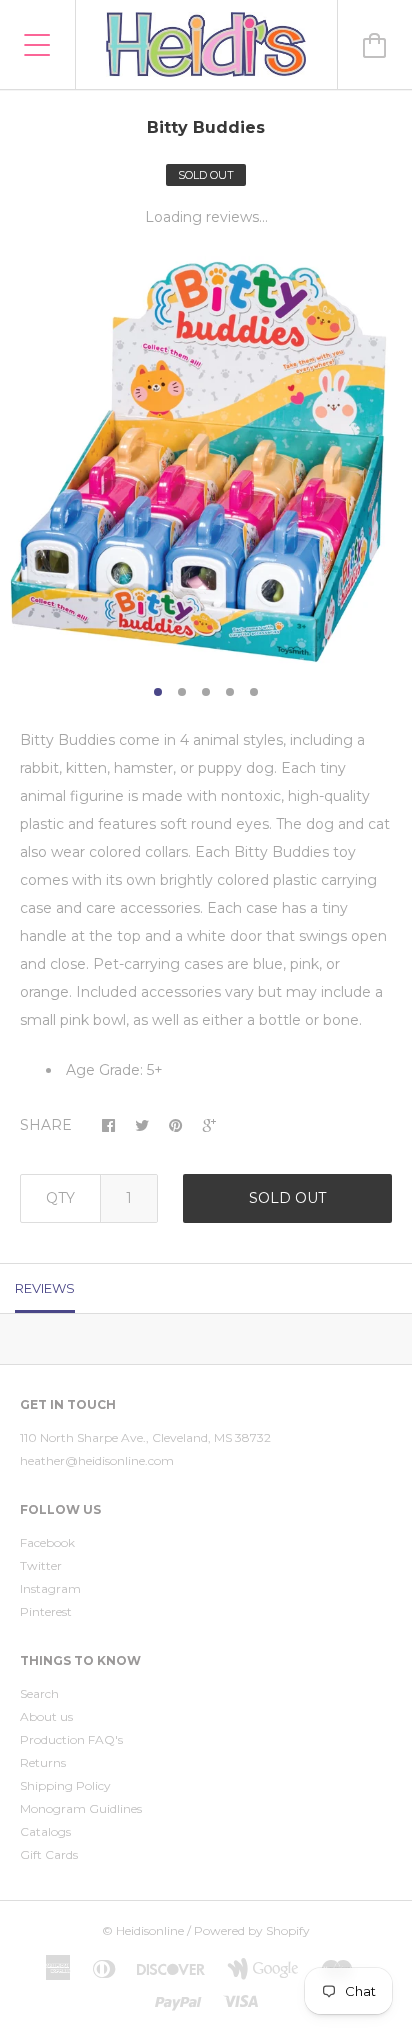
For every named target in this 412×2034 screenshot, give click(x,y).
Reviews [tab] (45, 1288)
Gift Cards (49, 1854)
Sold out (287, 1198)
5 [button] (254, 692)
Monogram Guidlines (81, 1808)
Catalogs (45, 1831)
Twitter (41, 1565)
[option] (206, 462)
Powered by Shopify (252, 1930)
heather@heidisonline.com (97, 1460)
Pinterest (46, 1611)
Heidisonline (150, 1930)
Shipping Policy (65, 1785)
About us (46, 1716)
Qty (60, 1198)
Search (39, 1693)
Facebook (47, 1542)
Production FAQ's (71, 1739)
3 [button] (206, 692)
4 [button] (230, 692)
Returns (43, 1762)
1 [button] (158, 692)
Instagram (50, 1588)
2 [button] (182, 692)
